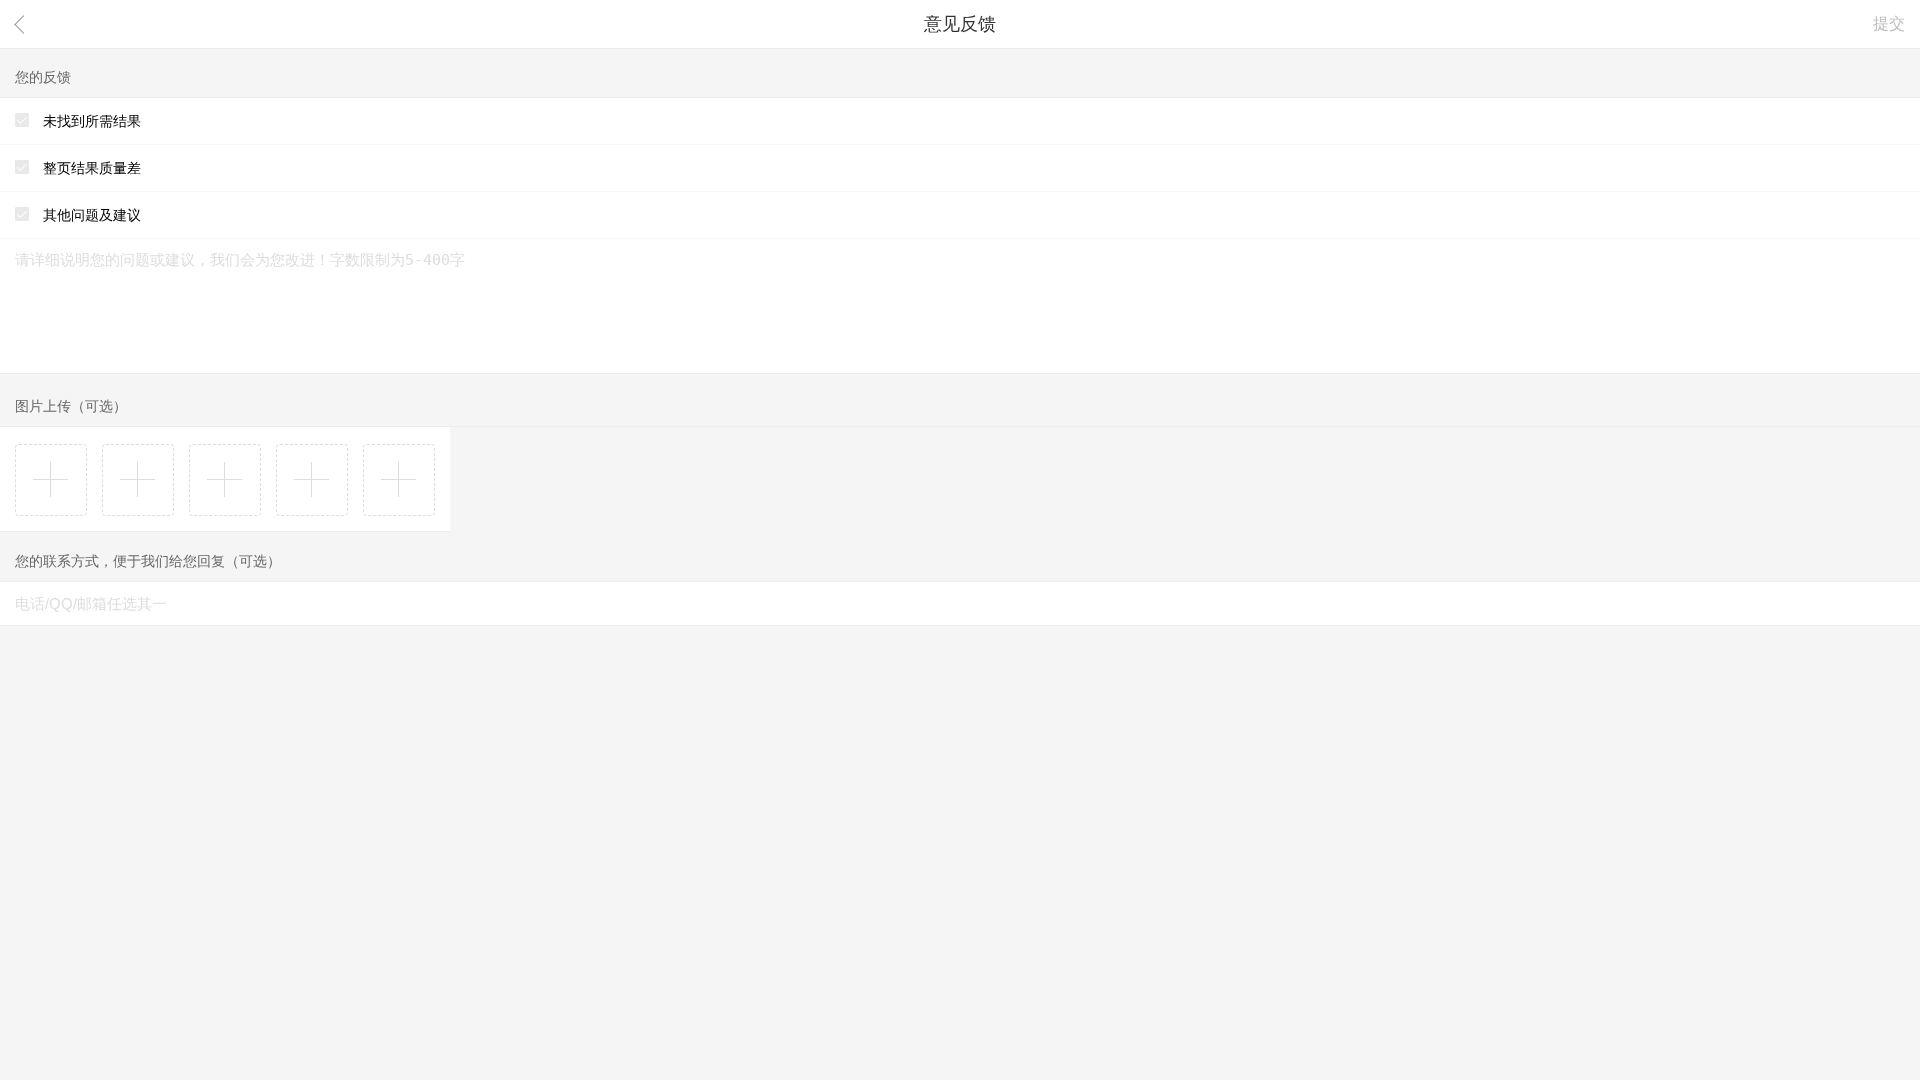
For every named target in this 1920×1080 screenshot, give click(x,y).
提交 (1889, 23)
